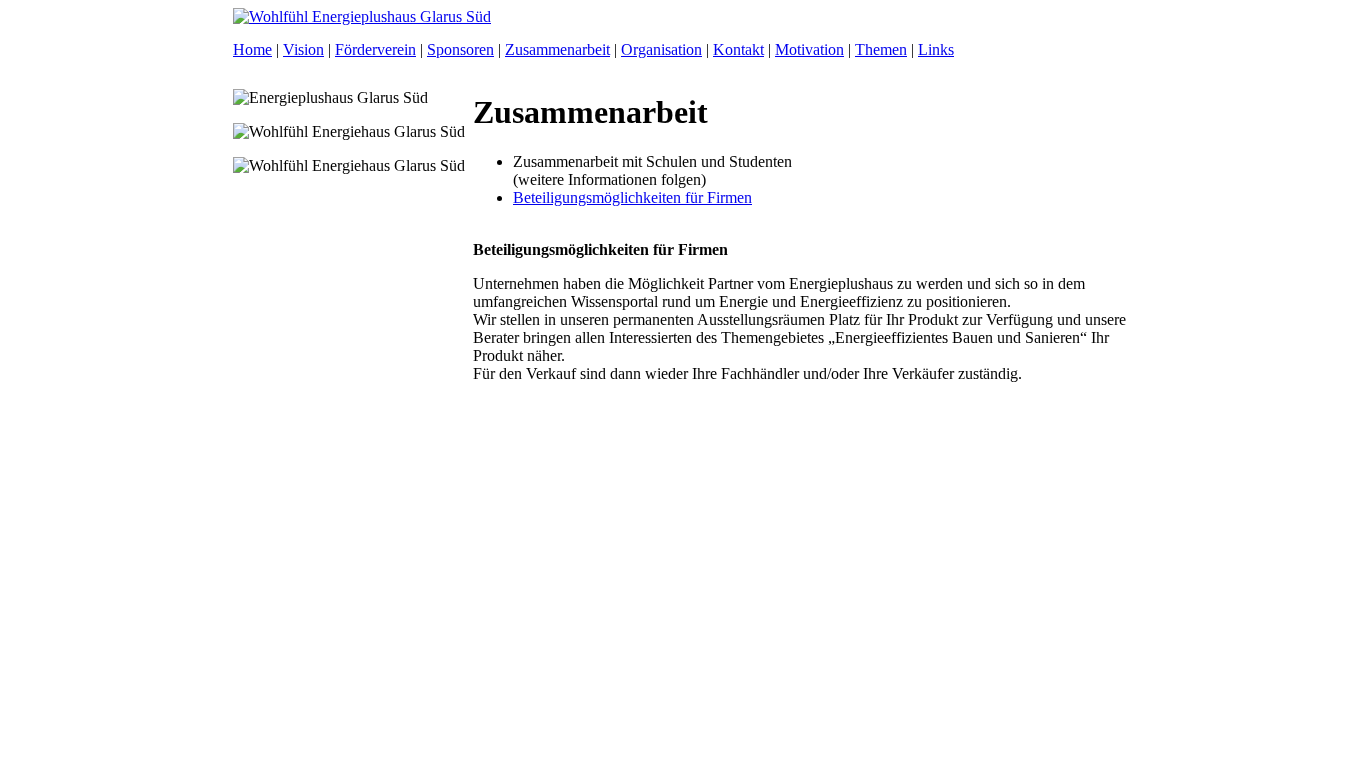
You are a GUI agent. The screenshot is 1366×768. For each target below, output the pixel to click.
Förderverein (375, 49)
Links (936, 49)
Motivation (809, 49)
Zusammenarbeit (557, 49)
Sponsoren (460, 49)
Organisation (661, 49)
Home (252, 49)
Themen (881, 49)
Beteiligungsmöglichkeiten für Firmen (632, 197)
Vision (303, 49)
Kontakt (738, 49)
